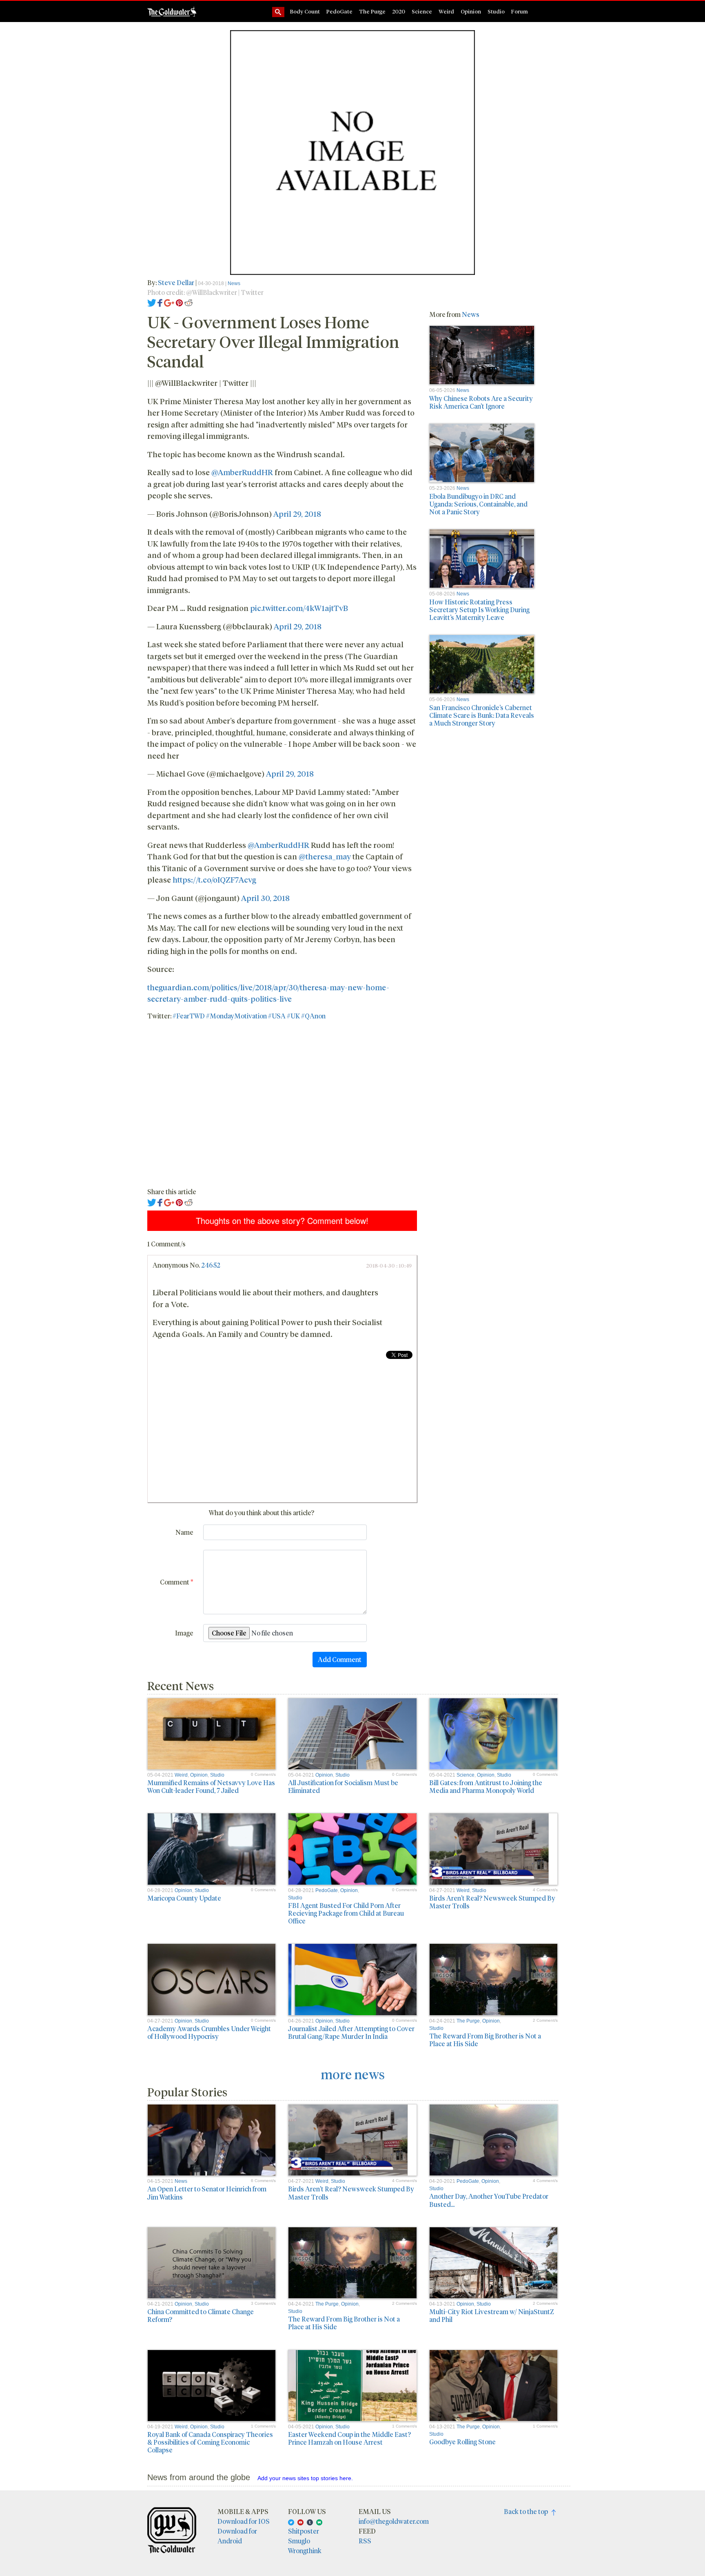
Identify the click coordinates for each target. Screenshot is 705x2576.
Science (422, 11)
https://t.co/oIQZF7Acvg (214, 879)
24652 (211, 1265)
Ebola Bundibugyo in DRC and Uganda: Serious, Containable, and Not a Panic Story (478, 504)
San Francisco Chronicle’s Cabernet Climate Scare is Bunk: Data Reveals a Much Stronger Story (482, 715)
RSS (365, 2541)
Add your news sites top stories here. (305, 2478)
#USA (277, 1016)
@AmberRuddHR (242, 472)
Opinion (471, 11)
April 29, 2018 (297, 513)
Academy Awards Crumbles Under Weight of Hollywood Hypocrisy (209, 2032)
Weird (446, 11)
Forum (520, 11)
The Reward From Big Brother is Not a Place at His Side (485, 2040)
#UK (293, 1016)
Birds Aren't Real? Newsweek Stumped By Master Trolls (492, 1902)
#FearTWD (189, 1016)
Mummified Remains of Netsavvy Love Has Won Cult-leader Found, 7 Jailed (211, 1786)
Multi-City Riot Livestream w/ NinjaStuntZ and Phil (492, 2315)
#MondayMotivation (236, 1016)
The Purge (372, 11)
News (234, 283)
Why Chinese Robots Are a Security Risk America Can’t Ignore (481, 402)
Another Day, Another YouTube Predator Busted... (489, 2200)
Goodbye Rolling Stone (462, 2442)
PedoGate (339, 11)
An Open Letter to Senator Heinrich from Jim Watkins (207, 2193)
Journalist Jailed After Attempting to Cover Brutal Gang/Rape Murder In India (351, 2032)
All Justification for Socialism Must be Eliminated (343, 1786)
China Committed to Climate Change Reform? (201, 2315)
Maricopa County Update (184, 1898)
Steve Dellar (176, 282)
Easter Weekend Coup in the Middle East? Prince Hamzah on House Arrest (349, 2438)
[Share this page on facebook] (160, 302)
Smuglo (299, 2541)
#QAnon (313, 1016)
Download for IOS (244, 2521)
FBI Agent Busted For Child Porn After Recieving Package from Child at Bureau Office (346, 1913)
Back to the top (528, 2511)
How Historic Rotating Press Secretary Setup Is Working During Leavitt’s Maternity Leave (479, 610)
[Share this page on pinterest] (179, 302)
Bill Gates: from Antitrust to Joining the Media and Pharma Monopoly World (486, 1786)
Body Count (305, 11)
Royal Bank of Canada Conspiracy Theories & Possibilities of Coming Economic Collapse (210, 2442)
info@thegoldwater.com (394, 2521)
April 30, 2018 (265, 898)
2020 (399, 11)
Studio (496, 11)
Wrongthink (305, 2551)
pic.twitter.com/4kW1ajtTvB (299, 608)
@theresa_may (325, 856)
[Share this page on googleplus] (169, 302)
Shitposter (304, 2531)
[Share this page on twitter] (152, 302)
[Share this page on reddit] (188, 302)
